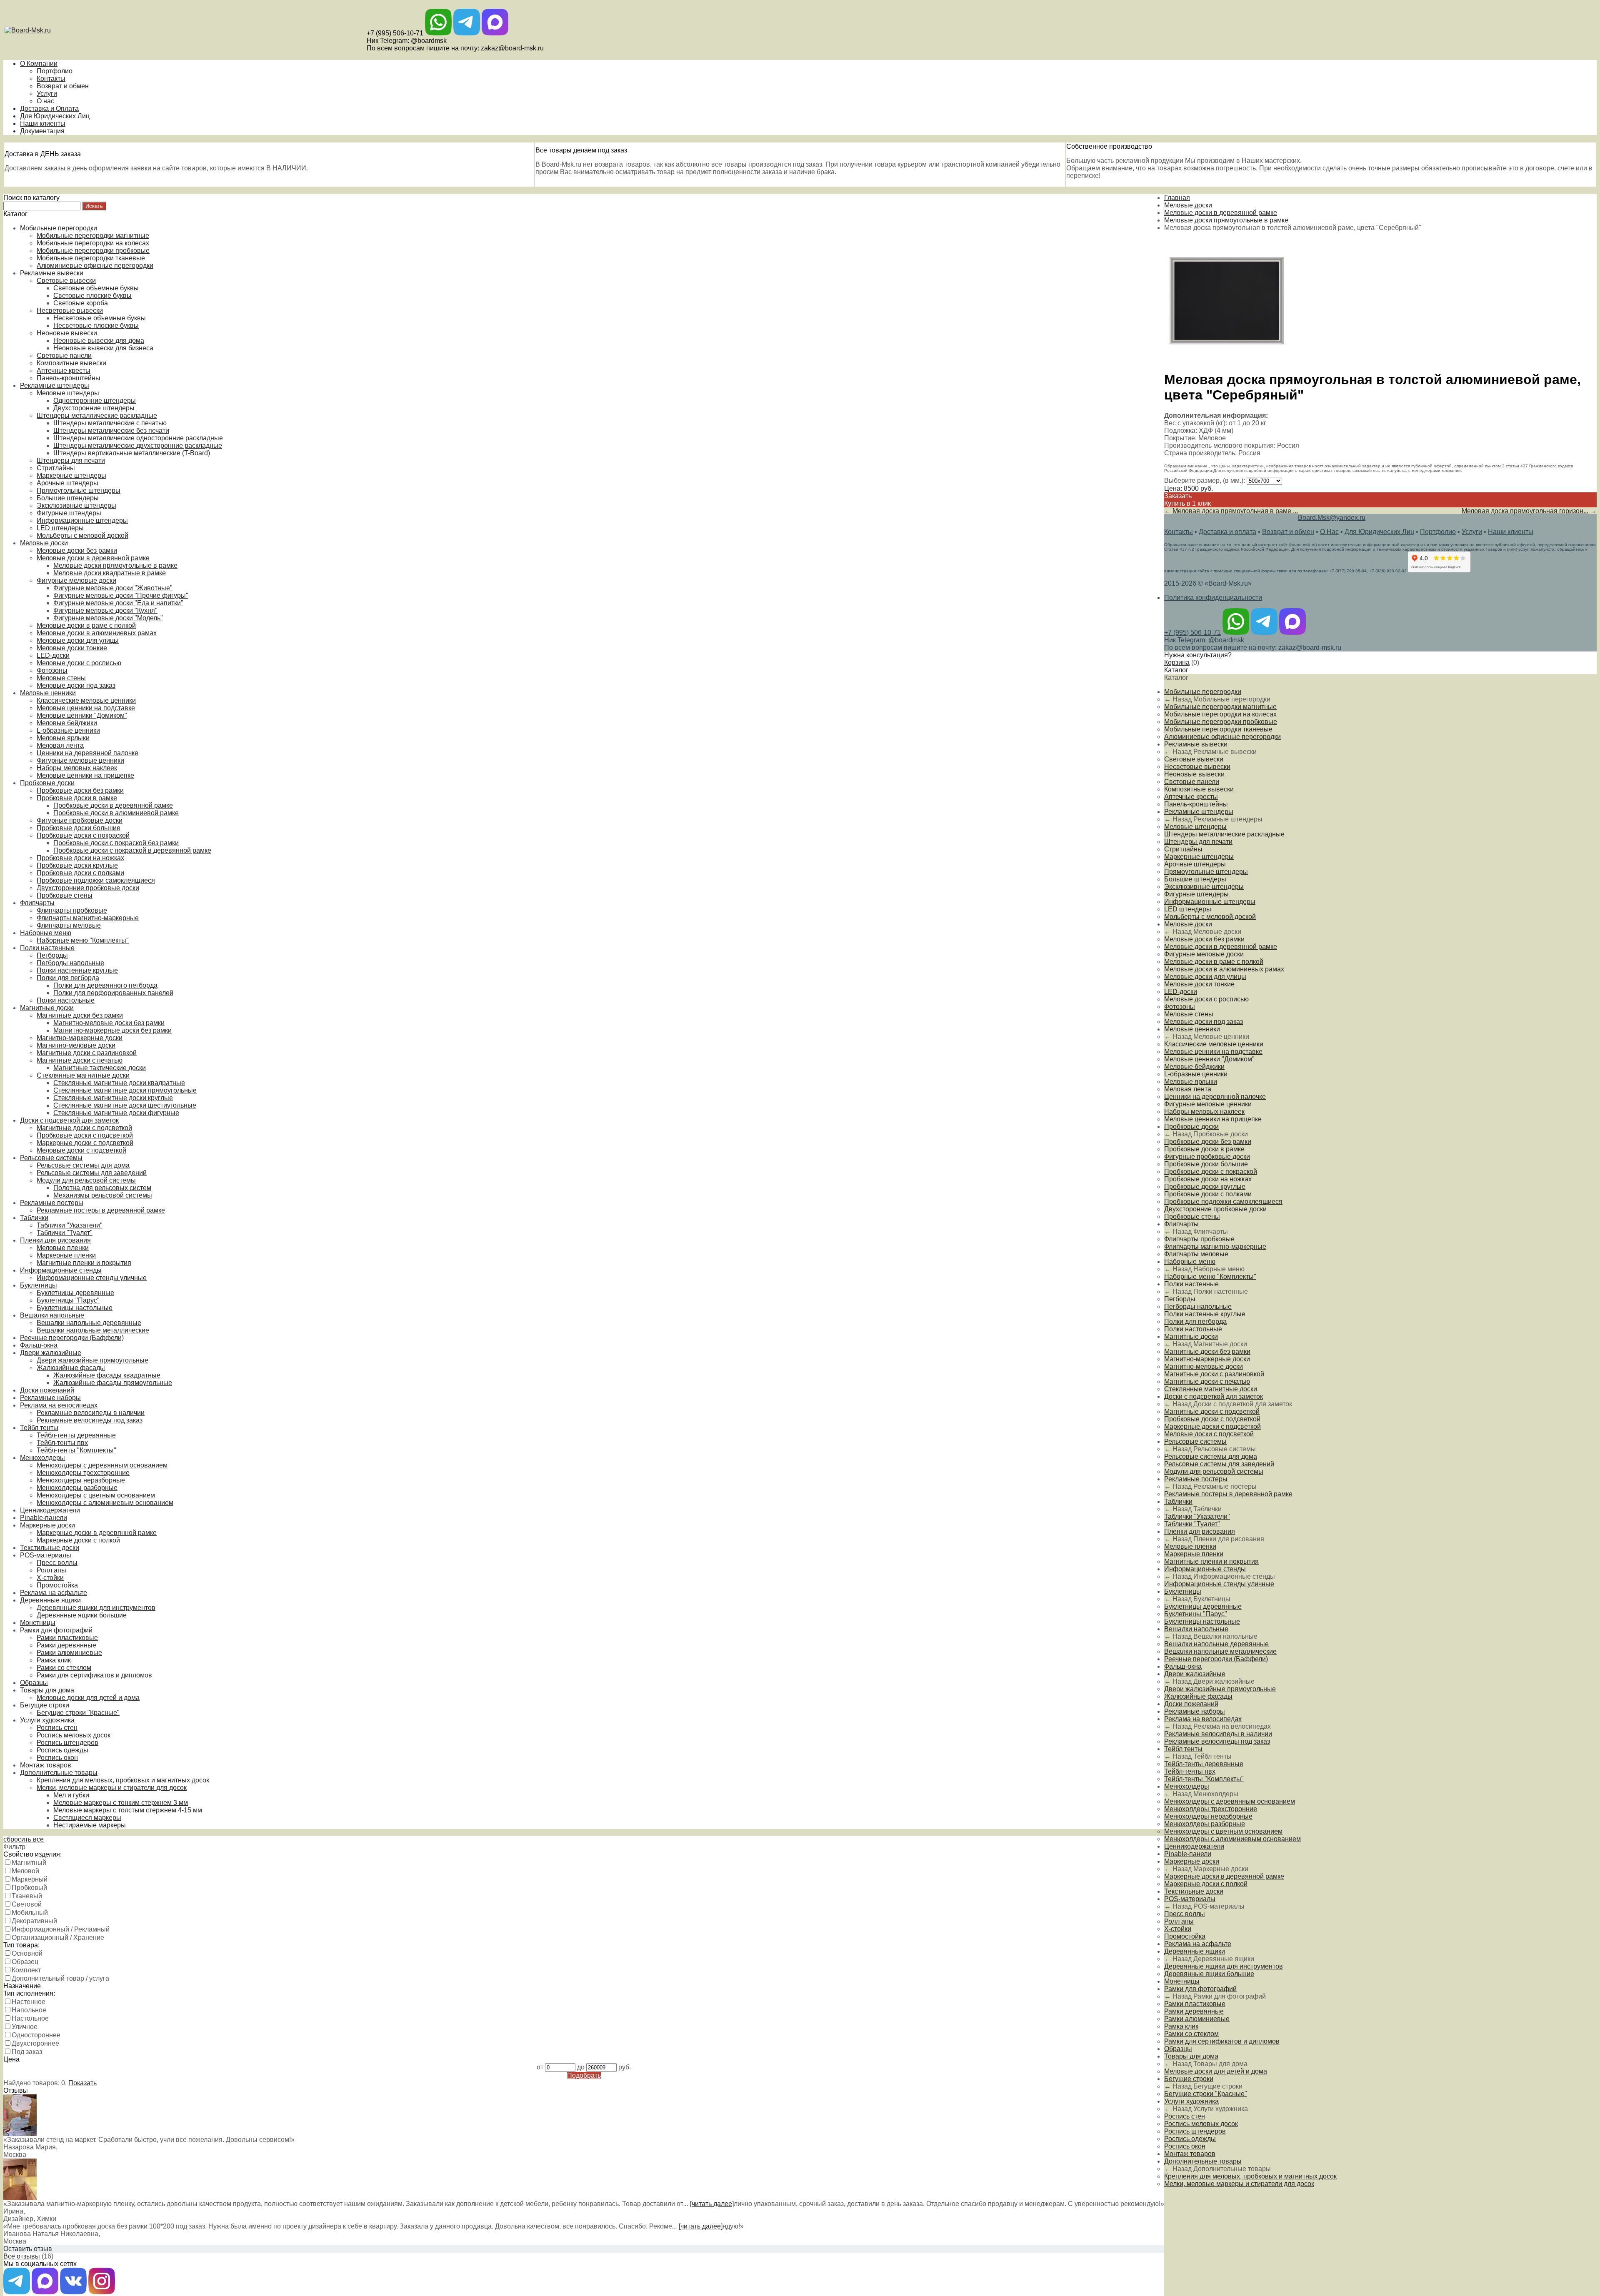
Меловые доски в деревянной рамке (93, 558)
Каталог (1176, 670)
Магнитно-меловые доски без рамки (109, 1023)
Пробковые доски (47, 783)
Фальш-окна (39, 1345)
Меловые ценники (48, 693)
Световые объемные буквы (96, 288)
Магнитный (29, 1863)
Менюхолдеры (42, 1458)
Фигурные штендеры (69, 513)
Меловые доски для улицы (78, 640)
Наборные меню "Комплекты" (83, 940)
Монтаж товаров (46, 1765)
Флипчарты (37, 903)
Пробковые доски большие (79, 828)
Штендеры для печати (71, 460)
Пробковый (29, 1888)
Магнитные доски (47, 1008)
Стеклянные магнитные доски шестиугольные (125, 1105)
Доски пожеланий (47, 1390)
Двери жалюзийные (51, 1353)
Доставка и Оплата (49, 109)
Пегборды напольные (70, 963)
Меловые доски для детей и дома (88, 1698)
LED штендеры (60, 528)
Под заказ (27, 2052)
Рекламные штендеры (55, 386)
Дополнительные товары (59, 1773)
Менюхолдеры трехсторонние (83, 1473)
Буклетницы (39, 1285)
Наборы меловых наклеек (77, 768)
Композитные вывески (71, 363)
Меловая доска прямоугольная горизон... (1525, 511)
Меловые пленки (63, 1248)
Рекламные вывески (52, 273)
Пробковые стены (65, 895)
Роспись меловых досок (74, 1735)
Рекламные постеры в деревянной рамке (101, 1210)
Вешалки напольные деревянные (89, 1323)
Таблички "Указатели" (70, 1225)
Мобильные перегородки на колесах (93, 243)
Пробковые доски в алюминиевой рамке (116, 813)
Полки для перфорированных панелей (113, 993)
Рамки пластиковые (67, 1638)
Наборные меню (46, 933)
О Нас (1329, 532)
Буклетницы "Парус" (68, 1300)
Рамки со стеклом (64, 1668)
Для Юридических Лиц (55, 116)
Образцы (34, 1683)
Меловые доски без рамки (77, 550)
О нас (45, 101)
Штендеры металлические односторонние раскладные (138, 438)
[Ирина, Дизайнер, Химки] (20, 2198)
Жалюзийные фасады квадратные (107, 1375)
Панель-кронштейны (69, 378)
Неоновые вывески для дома (99, 341)
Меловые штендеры (68, 393)
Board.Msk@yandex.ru (1332, 518)
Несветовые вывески (70, 311)
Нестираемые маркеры (90, 1825)
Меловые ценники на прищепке (85, 775)
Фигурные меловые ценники (80, 760)
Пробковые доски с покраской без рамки (116, 843)
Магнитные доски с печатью (80, 1060)
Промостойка (57, 1585)
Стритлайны (56, 468)
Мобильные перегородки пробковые (93, 251)
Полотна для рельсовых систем (102, 1188)
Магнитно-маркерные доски (80, 1038)
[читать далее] (712, 2204)
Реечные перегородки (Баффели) (72, 1338)
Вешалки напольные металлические (93, 1330)
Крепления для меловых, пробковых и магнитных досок (123, 1780)
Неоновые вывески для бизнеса (103, 348)
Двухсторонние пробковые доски (88, 888)
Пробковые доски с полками (80, 873)
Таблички (34, 1218)
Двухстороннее (35, 2043)
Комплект (26, 1970)
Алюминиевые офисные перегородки (95, 266)
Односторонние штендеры (95, 401)
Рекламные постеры (52, 1203)
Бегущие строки (45, 1705)
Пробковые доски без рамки (80, 790)
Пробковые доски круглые (77, 865)
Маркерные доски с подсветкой (85, 1143)
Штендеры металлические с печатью (110, 423)
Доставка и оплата (1227, 532)
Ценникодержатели (50, 1510)
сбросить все (24, 1839)
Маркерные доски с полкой (78, 1540)
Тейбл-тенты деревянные (76, 1435)
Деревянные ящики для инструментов (96, 1608)
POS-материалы (46, 1555)
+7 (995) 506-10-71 (395, 33)
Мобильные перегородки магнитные (93, 236)
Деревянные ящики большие (82, 1615)
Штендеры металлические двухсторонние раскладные (138, 445)
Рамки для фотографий (56, 1630)
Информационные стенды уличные (92, 1278)
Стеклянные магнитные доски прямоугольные (125, 1090)
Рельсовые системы (51, 1158)
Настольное (30, 2018)
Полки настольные (66, 1000)
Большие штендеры (68, 498)
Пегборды (52, 955)
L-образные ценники (68, 730)
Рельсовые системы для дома (83, 1165)
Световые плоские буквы (92, 296)
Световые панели (64, 356)
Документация (42, 131)
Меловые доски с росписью (79, 663)
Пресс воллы (57, 1563)
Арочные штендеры (67, 483)
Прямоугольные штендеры (79, 490)
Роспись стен (57, 1728)
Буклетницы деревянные (75, 1293)
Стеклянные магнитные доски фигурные (116, 1113)
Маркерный (30, 1879)
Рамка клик (54, 1660)
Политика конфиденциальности (1213, 598)
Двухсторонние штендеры (94, 408)
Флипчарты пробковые (72, 910)
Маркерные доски (47, 1525)
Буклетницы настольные (75, 1308)
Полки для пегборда (68, 978)
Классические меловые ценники (86, 700)
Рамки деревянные (66, 1645)
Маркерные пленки (66, 1255)
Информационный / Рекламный (61, 1929)
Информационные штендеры (82, 520)
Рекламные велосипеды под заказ (90, 1420)
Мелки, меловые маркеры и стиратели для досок (112, 1788)
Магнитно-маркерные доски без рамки (112, 1030)
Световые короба (81, 303)
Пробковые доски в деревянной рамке (113, 805)
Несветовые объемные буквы (100, 318)
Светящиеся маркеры (87, 1818)
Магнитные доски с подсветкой (84, 1128)
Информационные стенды (61, 1270)
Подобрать (584, 2075)
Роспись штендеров (67, 1743)
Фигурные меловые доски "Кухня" (105, 610)
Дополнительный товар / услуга (60, 1978)
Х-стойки (50, 1578)
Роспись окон (57, 1758)
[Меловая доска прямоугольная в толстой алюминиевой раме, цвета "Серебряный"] (1227, 361)
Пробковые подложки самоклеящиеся (96, 880)
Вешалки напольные (52, 1315)
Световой (27, 1904)
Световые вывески (66, 281)
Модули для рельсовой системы (86, 1180)
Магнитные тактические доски (100, 1068)
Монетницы (38, 1623)
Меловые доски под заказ (76, 685)
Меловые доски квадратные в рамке (110, 573)
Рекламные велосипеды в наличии (91, 1413)
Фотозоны (52, 670)
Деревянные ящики (50, 1600)
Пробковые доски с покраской (83, 835)
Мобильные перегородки (59, 228)
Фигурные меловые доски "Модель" (108, 618)
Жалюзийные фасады (71, 1368)
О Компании (39, 64)
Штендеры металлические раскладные (97, 416)
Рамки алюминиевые (69, 1653)
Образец (25, 1962)
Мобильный (30, 1913)
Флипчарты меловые (69, 925)
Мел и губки (71, 1795)
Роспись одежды (62, 1750)
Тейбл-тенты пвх (62, 1443)
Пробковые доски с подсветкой (85, 1135)
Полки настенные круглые (77, 970)
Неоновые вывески (67, 333)
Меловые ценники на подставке (86, 708)
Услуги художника (47, 1720)
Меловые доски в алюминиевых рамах (97, 633)
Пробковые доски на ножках (80, 858)
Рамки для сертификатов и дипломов (94, 1675)
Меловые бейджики (67, 723)
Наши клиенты (43, 124)
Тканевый (27, 1896)
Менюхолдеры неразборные (81, 1480)
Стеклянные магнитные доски (83, 1075)
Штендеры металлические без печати (111, 430)
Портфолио (55, 71)
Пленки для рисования (55, 1240)
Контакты (51, 79)
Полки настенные (47, 948)
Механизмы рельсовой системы (103, 1195)
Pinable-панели (44, 1518)
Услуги (47, 94)
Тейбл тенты (39, 1428)
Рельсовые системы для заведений (92, 1173)
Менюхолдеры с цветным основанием (96, 1495)
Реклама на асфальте (54, 1593)
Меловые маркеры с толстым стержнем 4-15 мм (128, 1810)
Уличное (25, 2027)
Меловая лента (60, 745)
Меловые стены (61, 678)
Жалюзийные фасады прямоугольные (113, 1383)
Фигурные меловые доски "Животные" (113, 588)
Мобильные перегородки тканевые (91, 258)
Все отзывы (22, 2256)
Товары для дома (47, 1690)
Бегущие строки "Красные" (78, 1713)
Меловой (25, 1871)
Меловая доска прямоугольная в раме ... (1235, 511)
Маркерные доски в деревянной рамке (97, 1533)
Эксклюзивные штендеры (76, 505)
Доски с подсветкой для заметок (69, 1120)
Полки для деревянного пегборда (105, 985)
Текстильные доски (50, 1548)
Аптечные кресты (64, 371)
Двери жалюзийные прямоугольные (92, 1360)
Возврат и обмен (63, 86)
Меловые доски (44, 543)
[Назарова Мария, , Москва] (20, 2134)
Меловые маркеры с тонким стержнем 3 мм (121, 1803)
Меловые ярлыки (63, 738)
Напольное (29, 2010)
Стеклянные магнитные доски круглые (113, 1098)
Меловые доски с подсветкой (81, 1150)
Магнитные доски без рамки (80, 1015)
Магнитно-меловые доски (76, 1045)
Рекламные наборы (50, 1398)
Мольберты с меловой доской (82, 535)
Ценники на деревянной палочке (87, 753)
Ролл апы (51, 1570)
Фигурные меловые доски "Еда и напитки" (118, 603)
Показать (82, 2083)
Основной (27, 1953)
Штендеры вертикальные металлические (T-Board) (132, 453)
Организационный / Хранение (58, 1938)
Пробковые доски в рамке (77, 798)
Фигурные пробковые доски (80, 820)
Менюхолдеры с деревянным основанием (102, 1465)
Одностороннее (36, 2035)
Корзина (1177, 663)
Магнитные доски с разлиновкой (87, 1053)
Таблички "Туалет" (65, 1233)
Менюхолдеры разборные (77, 1488)
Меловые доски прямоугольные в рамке (115, 565)
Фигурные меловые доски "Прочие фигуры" (121, 595)
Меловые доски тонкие (72, 648)
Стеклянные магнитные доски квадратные (119, 1083)
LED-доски (53, 655)
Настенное (29, 2002)
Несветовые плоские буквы (96, 326)
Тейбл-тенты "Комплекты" (76, 1450)
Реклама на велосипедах (59, 1405)
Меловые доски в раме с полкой (86, 625)
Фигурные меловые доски (76, 580)
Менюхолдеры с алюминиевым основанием (105, 1503)
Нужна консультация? (1198, 655)
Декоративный (34, 1921)
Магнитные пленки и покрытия (84, 1263)
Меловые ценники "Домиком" (82, 715)
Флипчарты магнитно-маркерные (88, 918)
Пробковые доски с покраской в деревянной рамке (132, 850)
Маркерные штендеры (71, 475)
